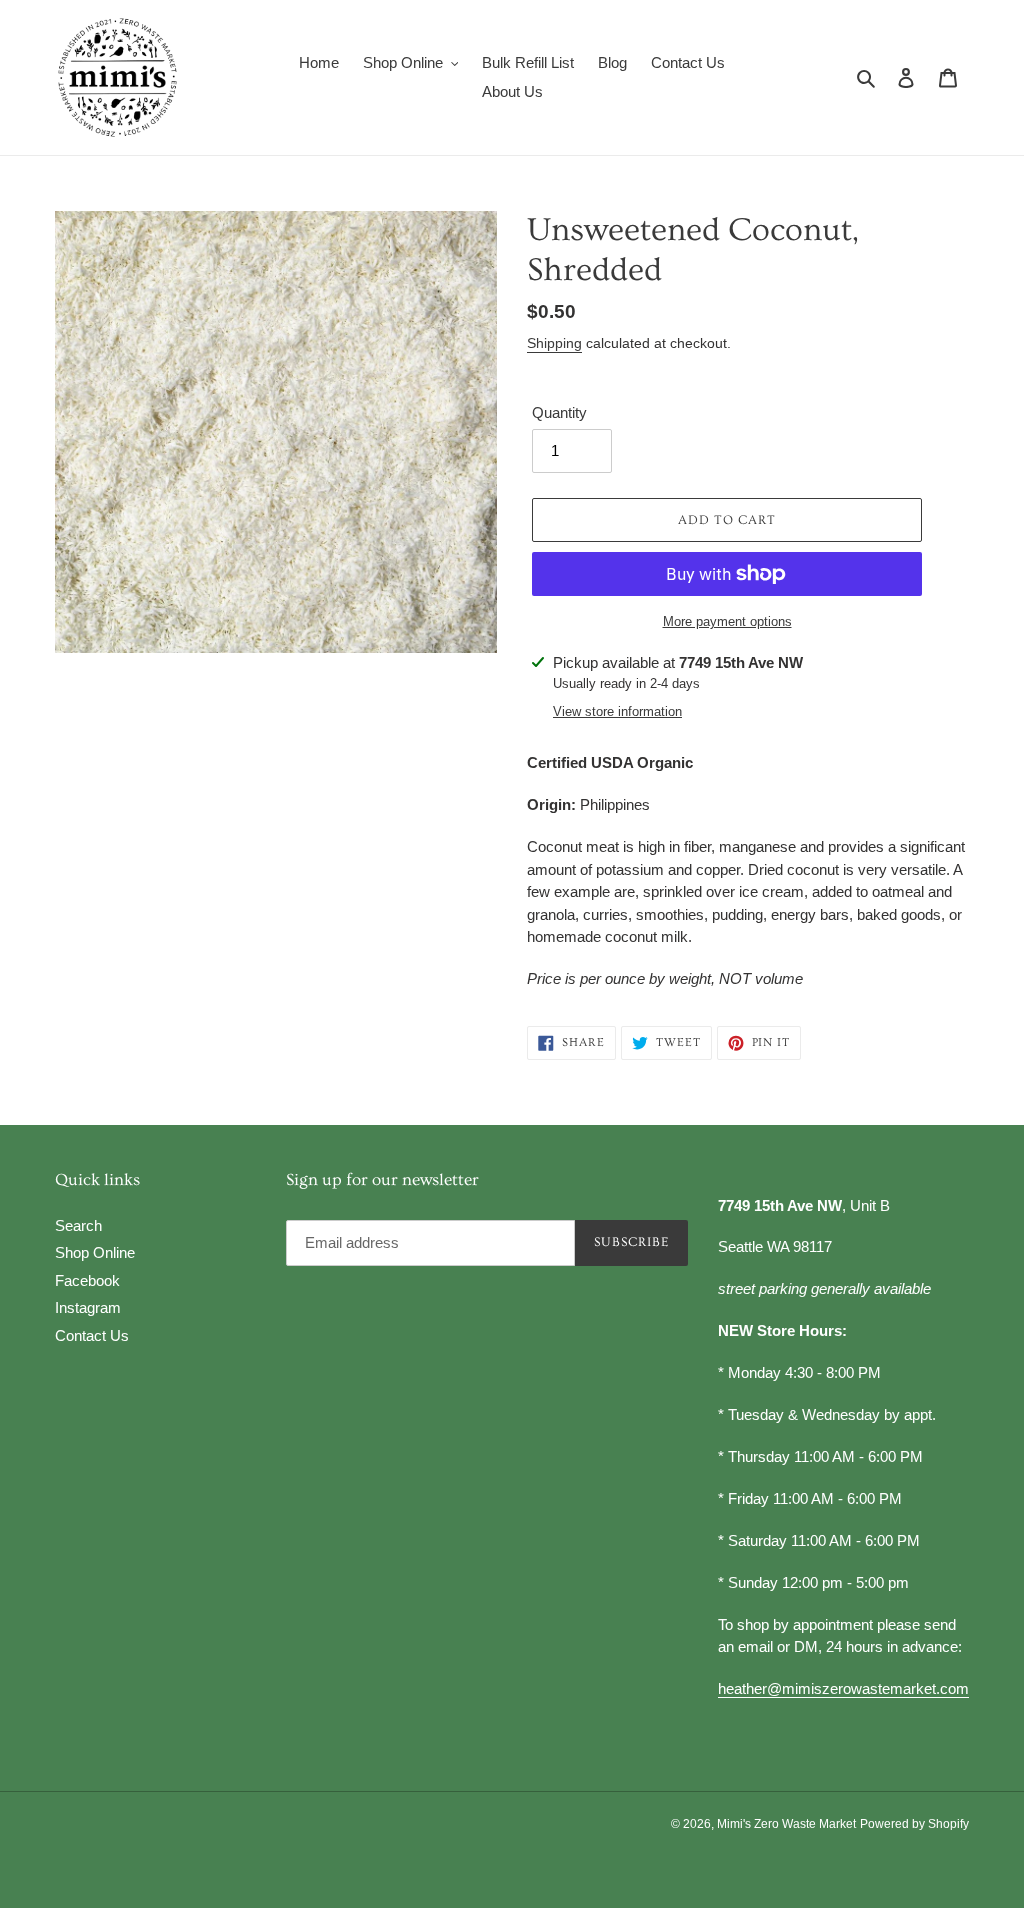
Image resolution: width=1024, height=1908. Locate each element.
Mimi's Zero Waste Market (786, 1824)
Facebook (87, 1280)
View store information (617, 711)
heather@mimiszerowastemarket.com (843, 1688)
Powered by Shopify (914, 1824)
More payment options (727, 621)
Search (78, 1225)
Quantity (559, 412)
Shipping (554, 343)
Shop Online (95, 1252)
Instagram (88, 1307)
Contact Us (92, 1335)
